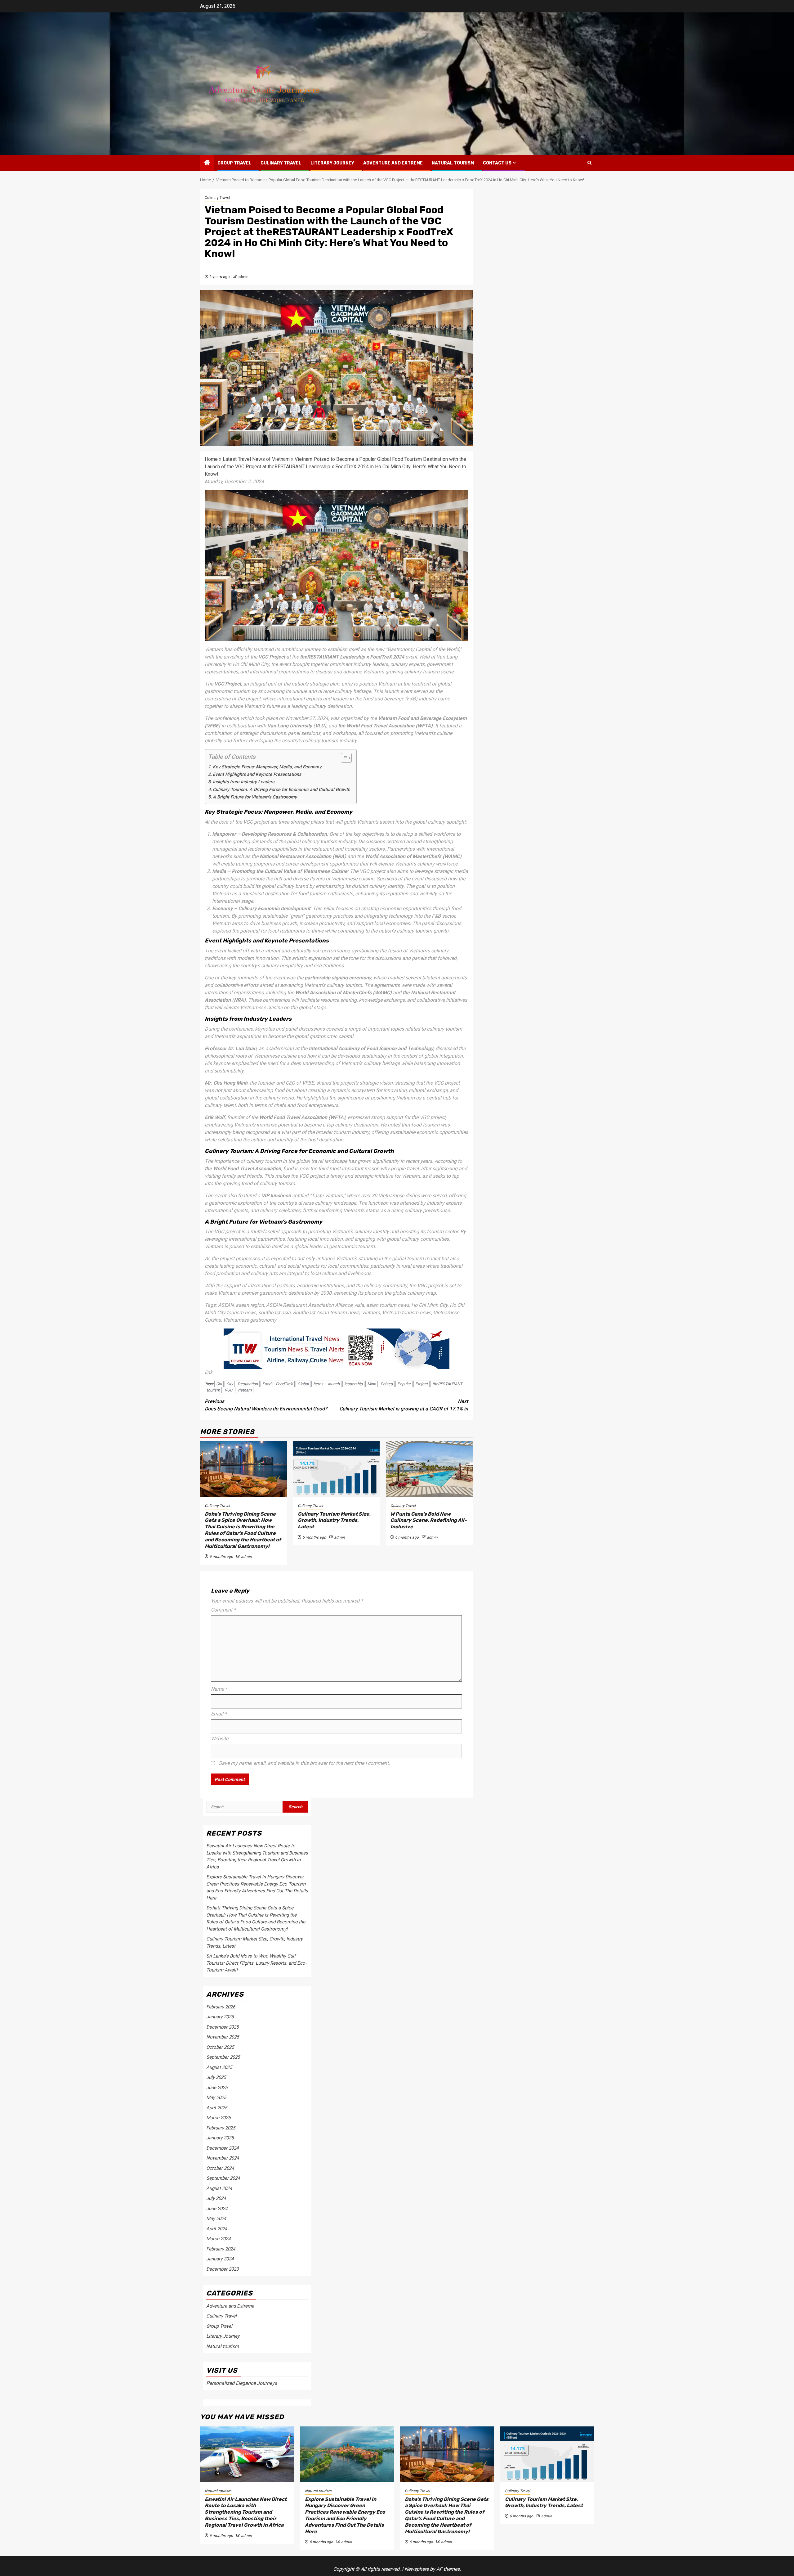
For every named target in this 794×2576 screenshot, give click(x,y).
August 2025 (219, 2067)
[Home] (207, 163)
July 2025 (216, 2077)
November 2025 (223, 2037)
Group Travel (234, 163)
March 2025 (218, 2118)
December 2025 (222, 2027)
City (230, 1384)
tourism (213, 1390)
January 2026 (220, 2017)
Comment (223, 1610)
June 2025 (217, 2088)
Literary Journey (332, 163)
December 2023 (222, 2269)
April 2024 (217, 2229)
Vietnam (244, 1390)
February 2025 (221, 2128)
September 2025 (223, 2057)
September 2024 (223, 2178)
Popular (404, 1384)
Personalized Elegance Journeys (242, 2383)
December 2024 (222, 2148)
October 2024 (220, 2168)
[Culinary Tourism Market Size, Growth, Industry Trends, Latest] (337, 1469)
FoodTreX (284, 1384)
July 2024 (216, 2198)
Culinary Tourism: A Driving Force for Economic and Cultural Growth (281, 790)
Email (219, 1714)
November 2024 (223, 2158)
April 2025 (217, 2108)
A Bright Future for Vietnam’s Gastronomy (255, 797)
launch (334, 1384)
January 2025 (220, 2138)
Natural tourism (453, 163)
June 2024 (217, 2209)
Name (219, 1689)
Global (303, 1384)
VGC (228, 1390)
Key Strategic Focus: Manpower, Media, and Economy (267, 767)
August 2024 (219, 2188)
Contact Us (497, 163)
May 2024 (216, 2219)
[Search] (589, 163)
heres (318, 1384)
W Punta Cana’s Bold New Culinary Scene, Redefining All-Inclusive (429, 1520)
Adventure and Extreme (393, 163)
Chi (219, 1384)
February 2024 (221, 2249)
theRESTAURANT (447, 1384)
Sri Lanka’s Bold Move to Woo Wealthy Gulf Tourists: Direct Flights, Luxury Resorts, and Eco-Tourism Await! (256, 1963)
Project (422, 1384)
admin (243, 277)
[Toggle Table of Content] (343, 758)
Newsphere (417, 2569)
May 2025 (216, 2097)
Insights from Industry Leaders (243, 782)
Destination (248, 1384)
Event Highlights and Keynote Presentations (257, 774)
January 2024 (220, 2259)
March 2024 (218, 2239)
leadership (353, 1384)
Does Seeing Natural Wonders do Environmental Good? (266, 1405)
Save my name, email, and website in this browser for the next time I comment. (304, 1763)
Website (220, 1739)
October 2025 (220, 2047)
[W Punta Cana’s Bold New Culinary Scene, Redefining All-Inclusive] (429, 1469)
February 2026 (221, 2007)
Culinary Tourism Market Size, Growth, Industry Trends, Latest (334, 1520)
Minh (372, 1384)
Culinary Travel (281, 163)
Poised (387, 1384)
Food (267, 1384)
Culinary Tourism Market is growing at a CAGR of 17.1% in (404, 1405)
